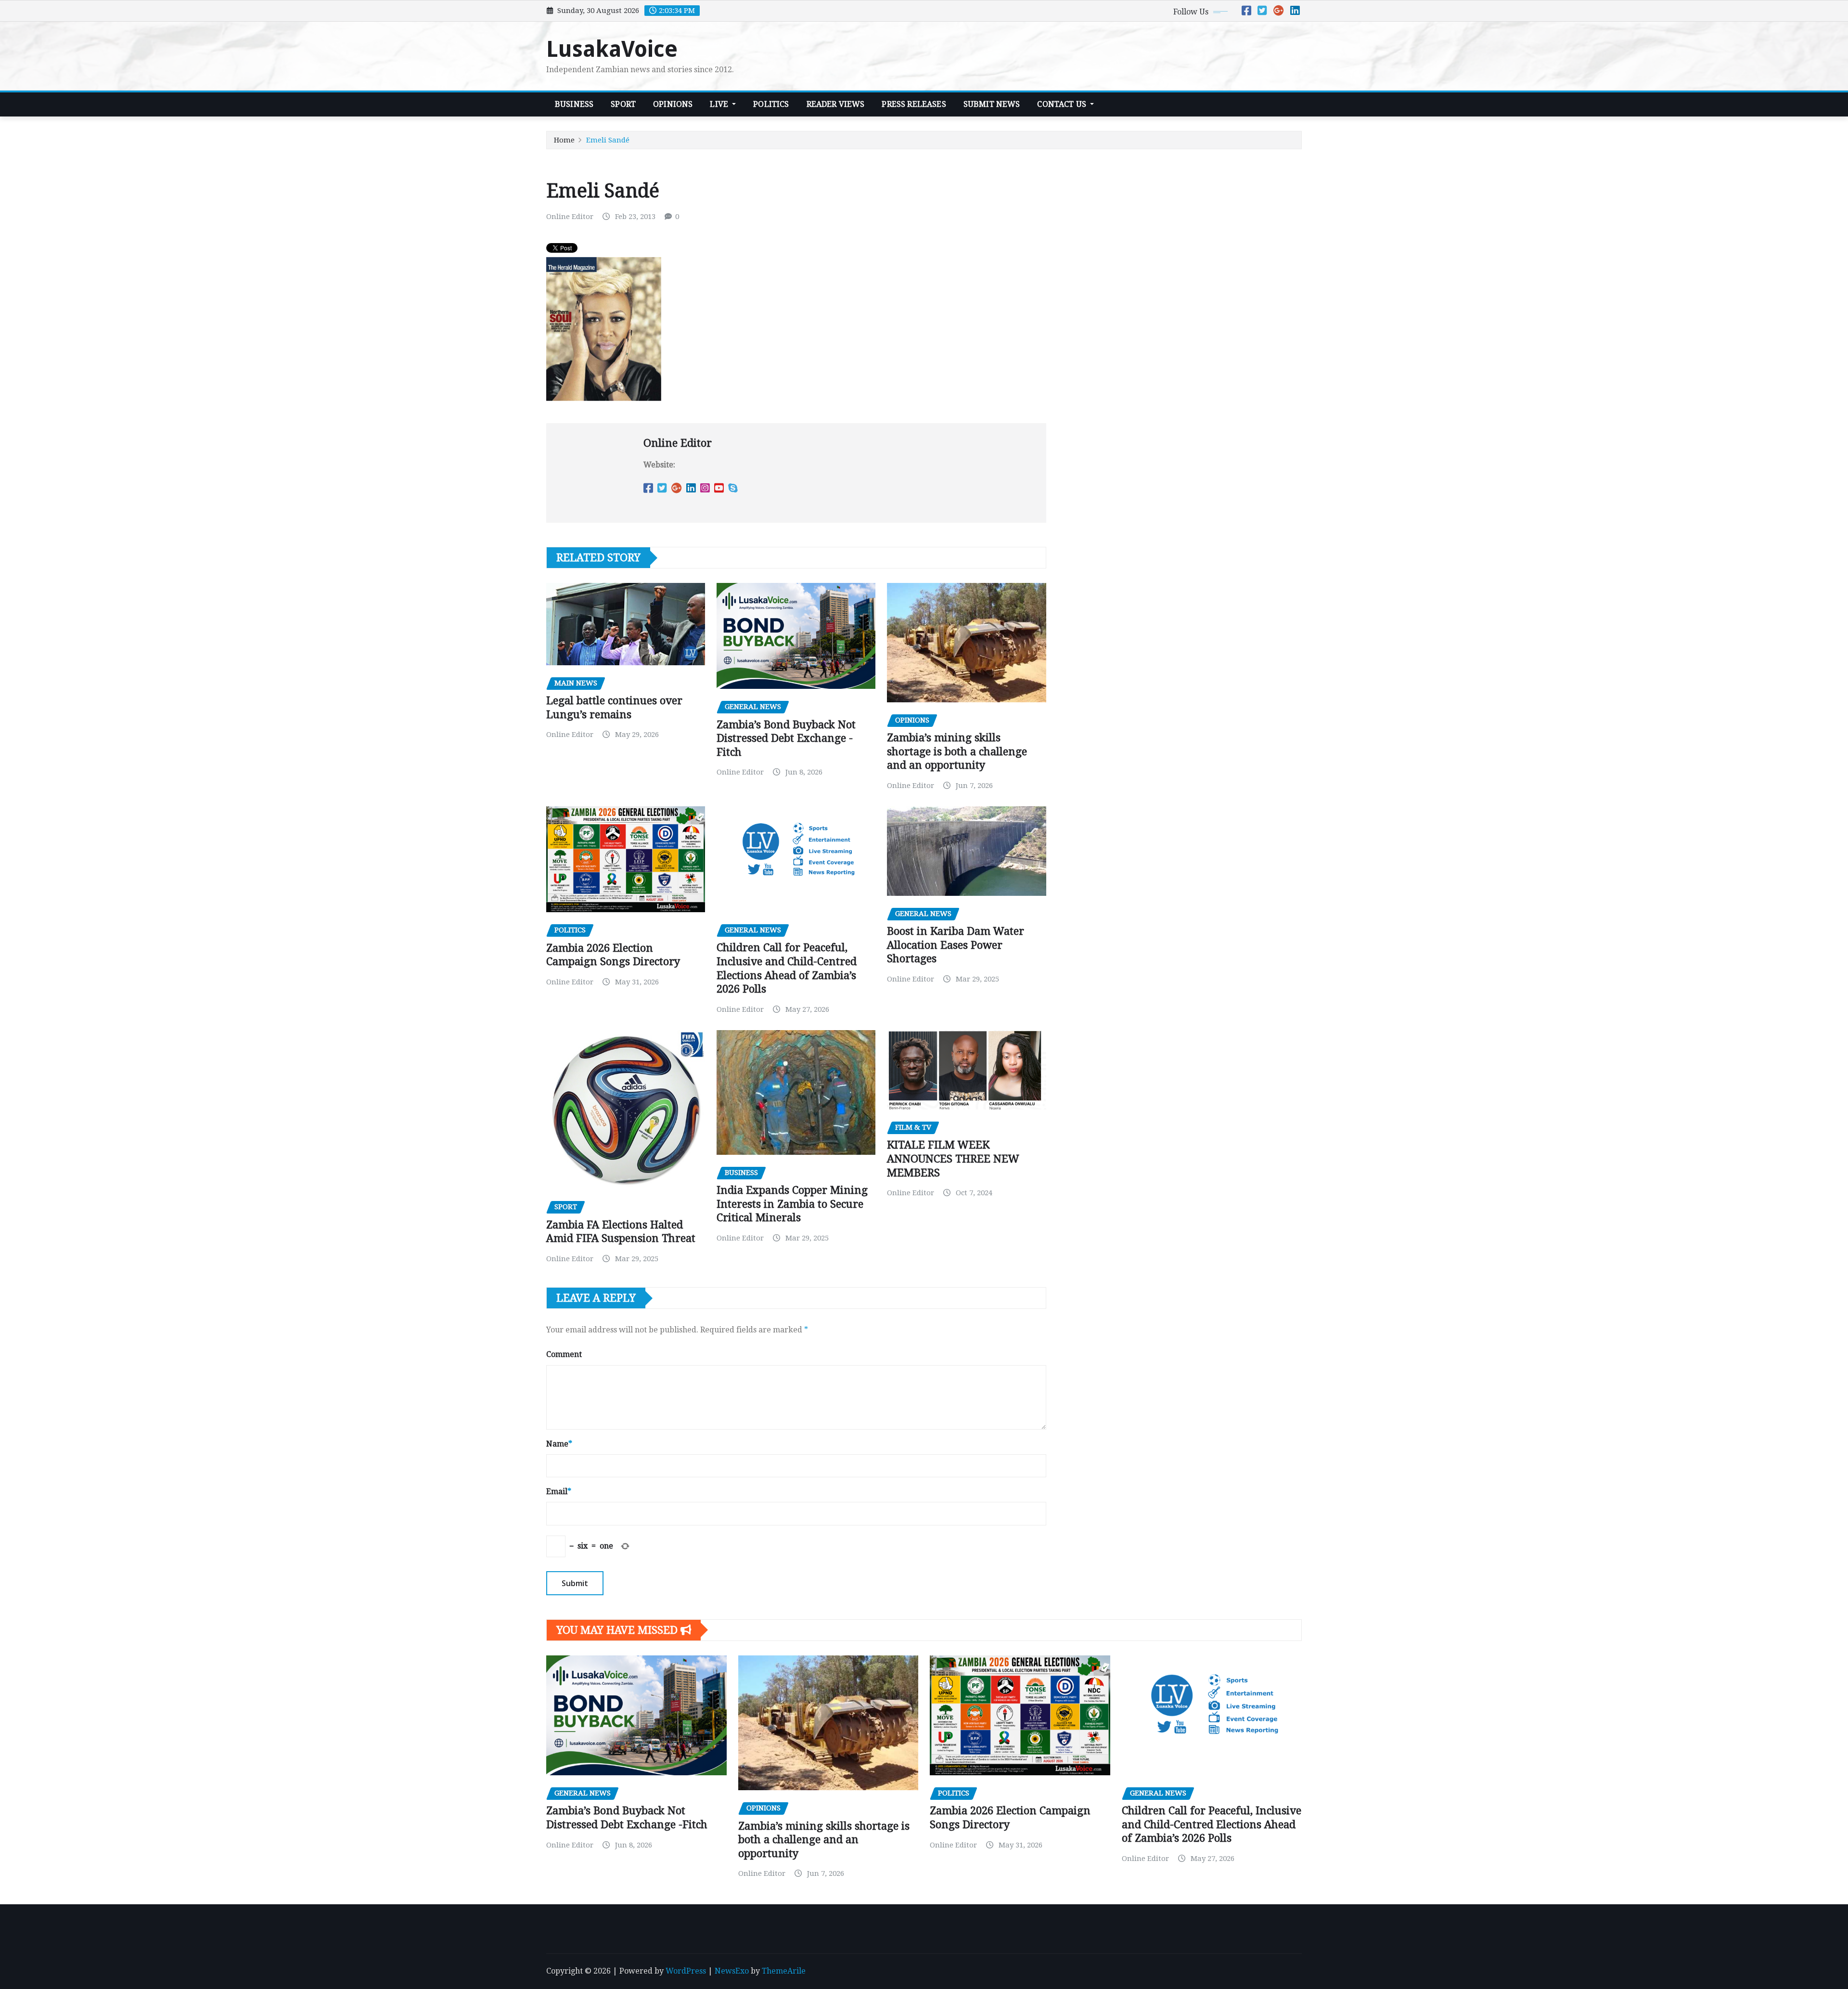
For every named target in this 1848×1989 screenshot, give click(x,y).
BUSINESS (574, 104)
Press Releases (914, 104)
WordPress (686, 1971)
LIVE (720, 104)
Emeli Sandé (608, 140)
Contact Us (1063, 104)
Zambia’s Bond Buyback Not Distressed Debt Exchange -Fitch (786, 738)
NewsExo (732, 1971)
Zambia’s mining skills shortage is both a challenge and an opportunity (957, 751)
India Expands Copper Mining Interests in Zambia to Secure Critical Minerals (792, 1204)
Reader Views (836, 104)
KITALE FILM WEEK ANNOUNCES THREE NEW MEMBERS (953, 1159)
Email (559, 1492)
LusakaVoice (612, 49)
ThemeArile (784, 1971)
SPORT (623, 104)
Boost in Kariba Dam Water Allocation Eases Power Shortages (956, 945)
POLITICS (771, 104)
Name (559, 1444)
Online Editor (570, 217)
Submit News (992, 104)
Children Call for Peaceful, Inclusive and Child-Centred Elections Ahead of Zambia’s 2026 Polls (1212, 1824)
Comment (564, 1354)
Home (564, 140)
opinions (673, 104)
